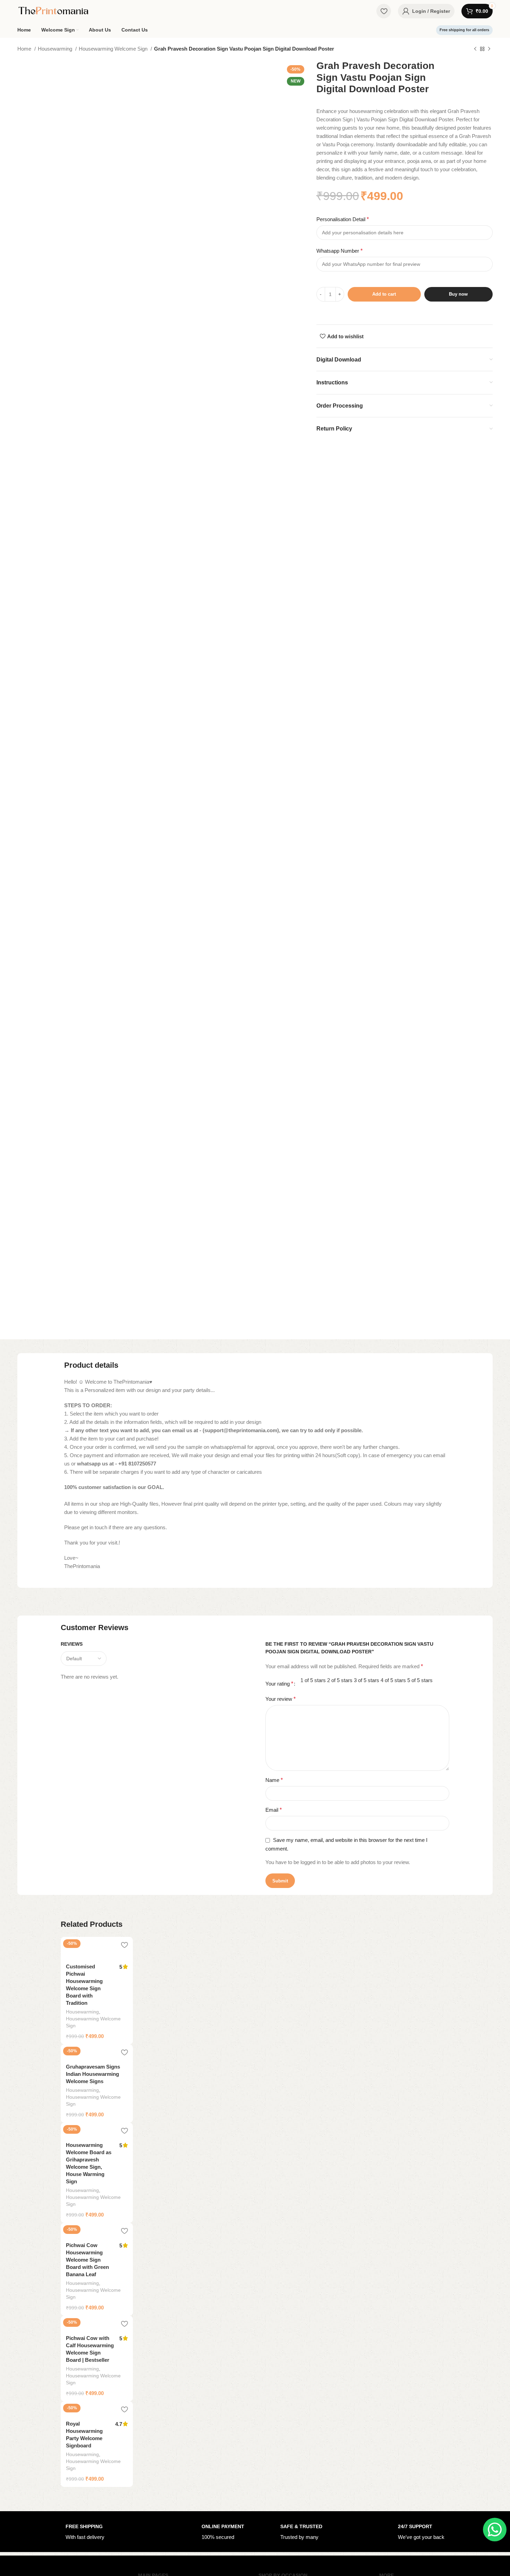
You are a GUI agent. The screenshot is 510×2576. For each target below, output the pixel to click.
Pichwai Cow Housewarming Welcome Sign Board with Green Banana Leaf (87, 2260)
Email (274, 1810)
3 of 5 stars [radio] (367, 1680)
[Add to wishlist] (124, 1945)
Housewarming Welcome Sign (114, 49)
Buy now (458, 294)
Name (274, 1780)
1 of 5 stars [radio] (313, 1680)
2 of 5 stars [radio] (340, 1680)
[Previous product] (475, 49)
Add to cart (384, 294)
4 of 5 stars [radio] (393, 1680)
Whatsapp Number (339, 251)
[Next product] (489, 49)
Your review (280, 1699)
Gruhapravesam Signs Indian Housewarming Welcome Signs (93, 2074)
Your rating (279, 1684)
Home (25, 49)
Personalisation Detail (343, 219)
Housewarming (56, 49)
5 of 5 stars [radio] (420, 1680)
